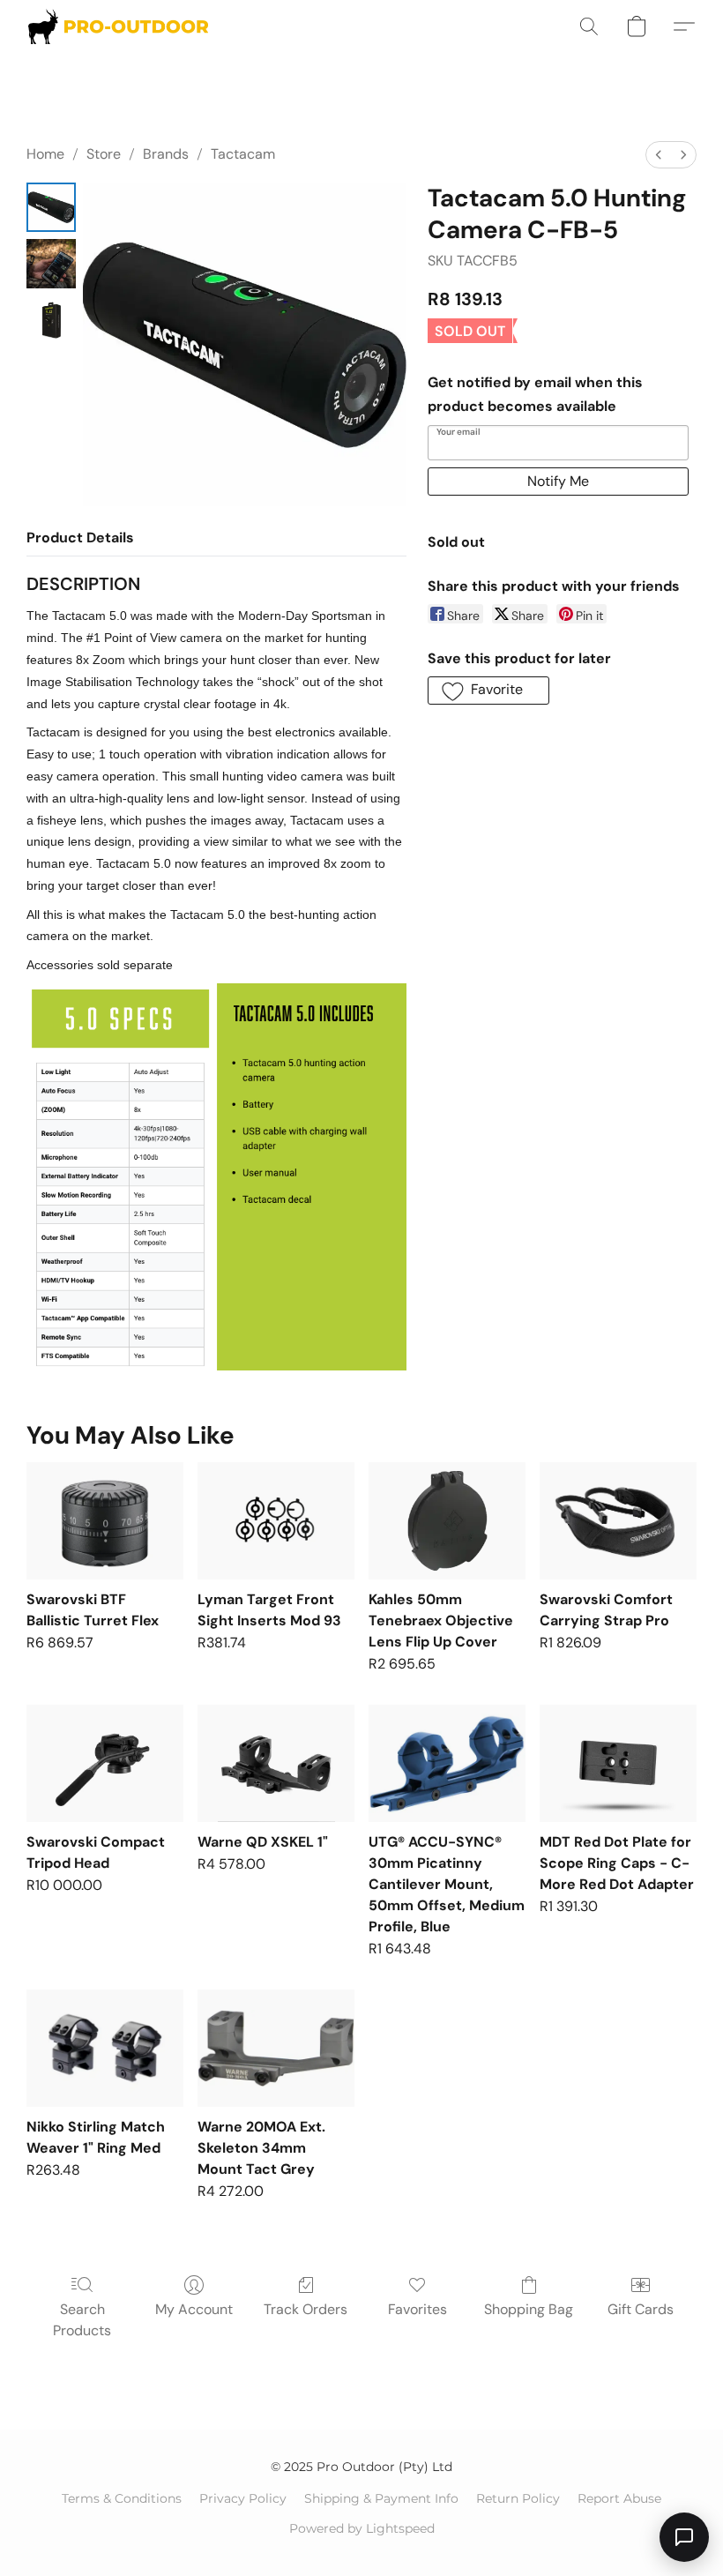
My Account (194, 2309)
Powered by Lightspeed (362, 2528)
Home (45, 154)
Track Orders (306, 2309)
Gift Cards (641, 2309)
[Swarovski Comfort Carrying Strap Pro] (618, 1521)
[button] (118, 26)
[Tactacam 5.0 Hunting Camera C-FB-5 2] (51, 320)
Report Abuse (619, 2498)
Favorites (417, 2309)
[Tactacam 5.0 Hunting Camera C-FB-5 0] (51, 207)
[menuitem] (659, 155)
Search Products (82, 2320)
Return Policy (518, 2498)
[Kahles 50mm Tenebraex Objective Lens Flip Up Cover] (447, 1521)
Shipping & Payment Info (381, 2498)
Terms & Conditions (122, 2498)
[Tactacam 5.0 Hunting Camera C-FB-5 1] (51, 264)
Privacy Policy (243, 2498)
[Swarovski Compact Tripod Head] (105, 1763)
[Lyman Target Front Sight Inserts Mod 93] (276, 1521)
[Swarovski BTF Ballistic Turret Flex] (105, 1521)
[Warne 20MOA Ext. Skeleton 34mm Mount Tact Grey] (276, 2048)
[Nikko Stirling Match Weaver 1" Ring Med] (105, 2048)
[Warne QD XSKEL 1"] (276, 1763)
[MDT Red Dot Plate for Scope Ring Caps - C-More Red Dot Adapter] (618, 1763)
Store (104, 154)
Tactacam (243, 154)
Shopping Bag (529, 2309)
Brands (166, 154)
